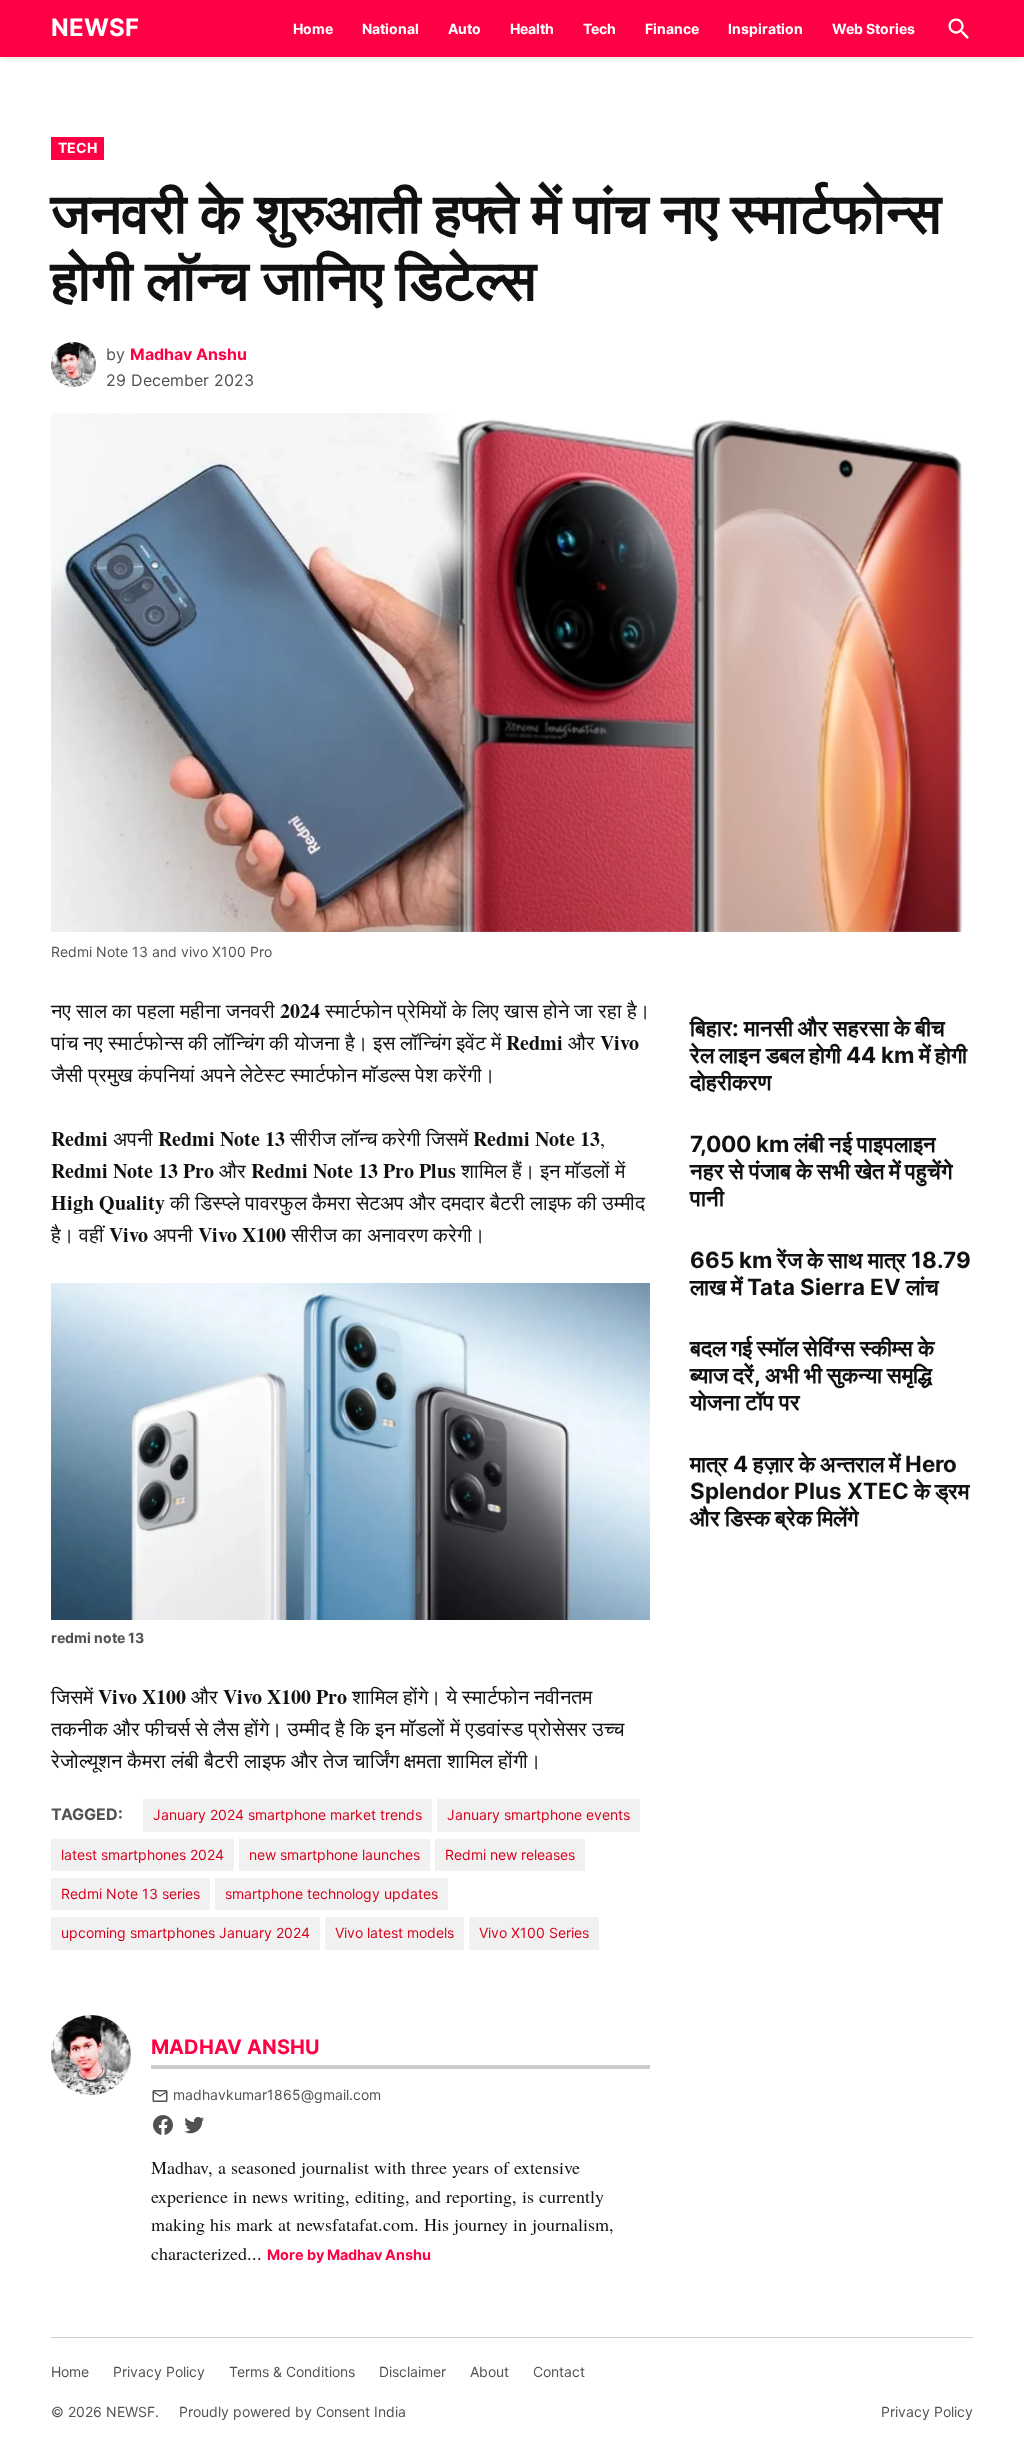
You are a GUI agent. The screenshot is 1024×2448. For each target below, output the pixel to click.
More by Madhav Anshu (349, 2254)
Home (313, 28)
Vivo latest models (394, 1932)
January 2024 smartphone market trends (287, 1814)
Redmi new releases (510, 1854)
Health (532, 28)
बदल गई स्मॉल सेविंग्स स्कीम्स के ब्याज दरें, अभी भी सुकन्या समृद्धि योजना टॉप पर (812, 1374)
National (390, 28)
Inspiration (765, 28)
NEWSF (95, 27)
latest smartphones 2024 (142, 1854)
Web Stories (873, 28)
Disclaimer (412, 2371)
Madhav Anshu (188, 354)
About (489, 2371)
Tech (599, 28)
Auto (464, 28)
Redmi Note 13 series (130, 1893)
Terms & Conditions (292, 2371)
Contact (559, 2371)
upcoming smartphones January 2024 (185, 1932)
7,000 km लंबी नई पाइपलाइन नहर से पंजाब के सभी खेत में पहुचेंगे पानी (821, 1170)
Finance (672, 28)
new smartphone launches (334, 1854)
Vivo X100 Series (534, 1932)
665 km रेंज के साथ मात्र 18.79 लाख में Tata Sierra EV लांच (830, 1273)
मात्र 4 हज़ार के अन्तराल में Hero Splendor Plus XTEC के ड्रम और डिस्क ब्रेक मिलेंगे (829, 1490)
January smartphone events (538, 1814)
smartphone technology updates (331, 1893)
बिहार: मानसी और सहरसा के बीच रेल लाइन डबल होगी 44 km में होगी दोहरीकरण (828, 1054)
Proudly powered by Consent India (292, 2411)
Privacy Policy (159, 2371)
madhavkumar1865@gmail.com (277, 2094)
